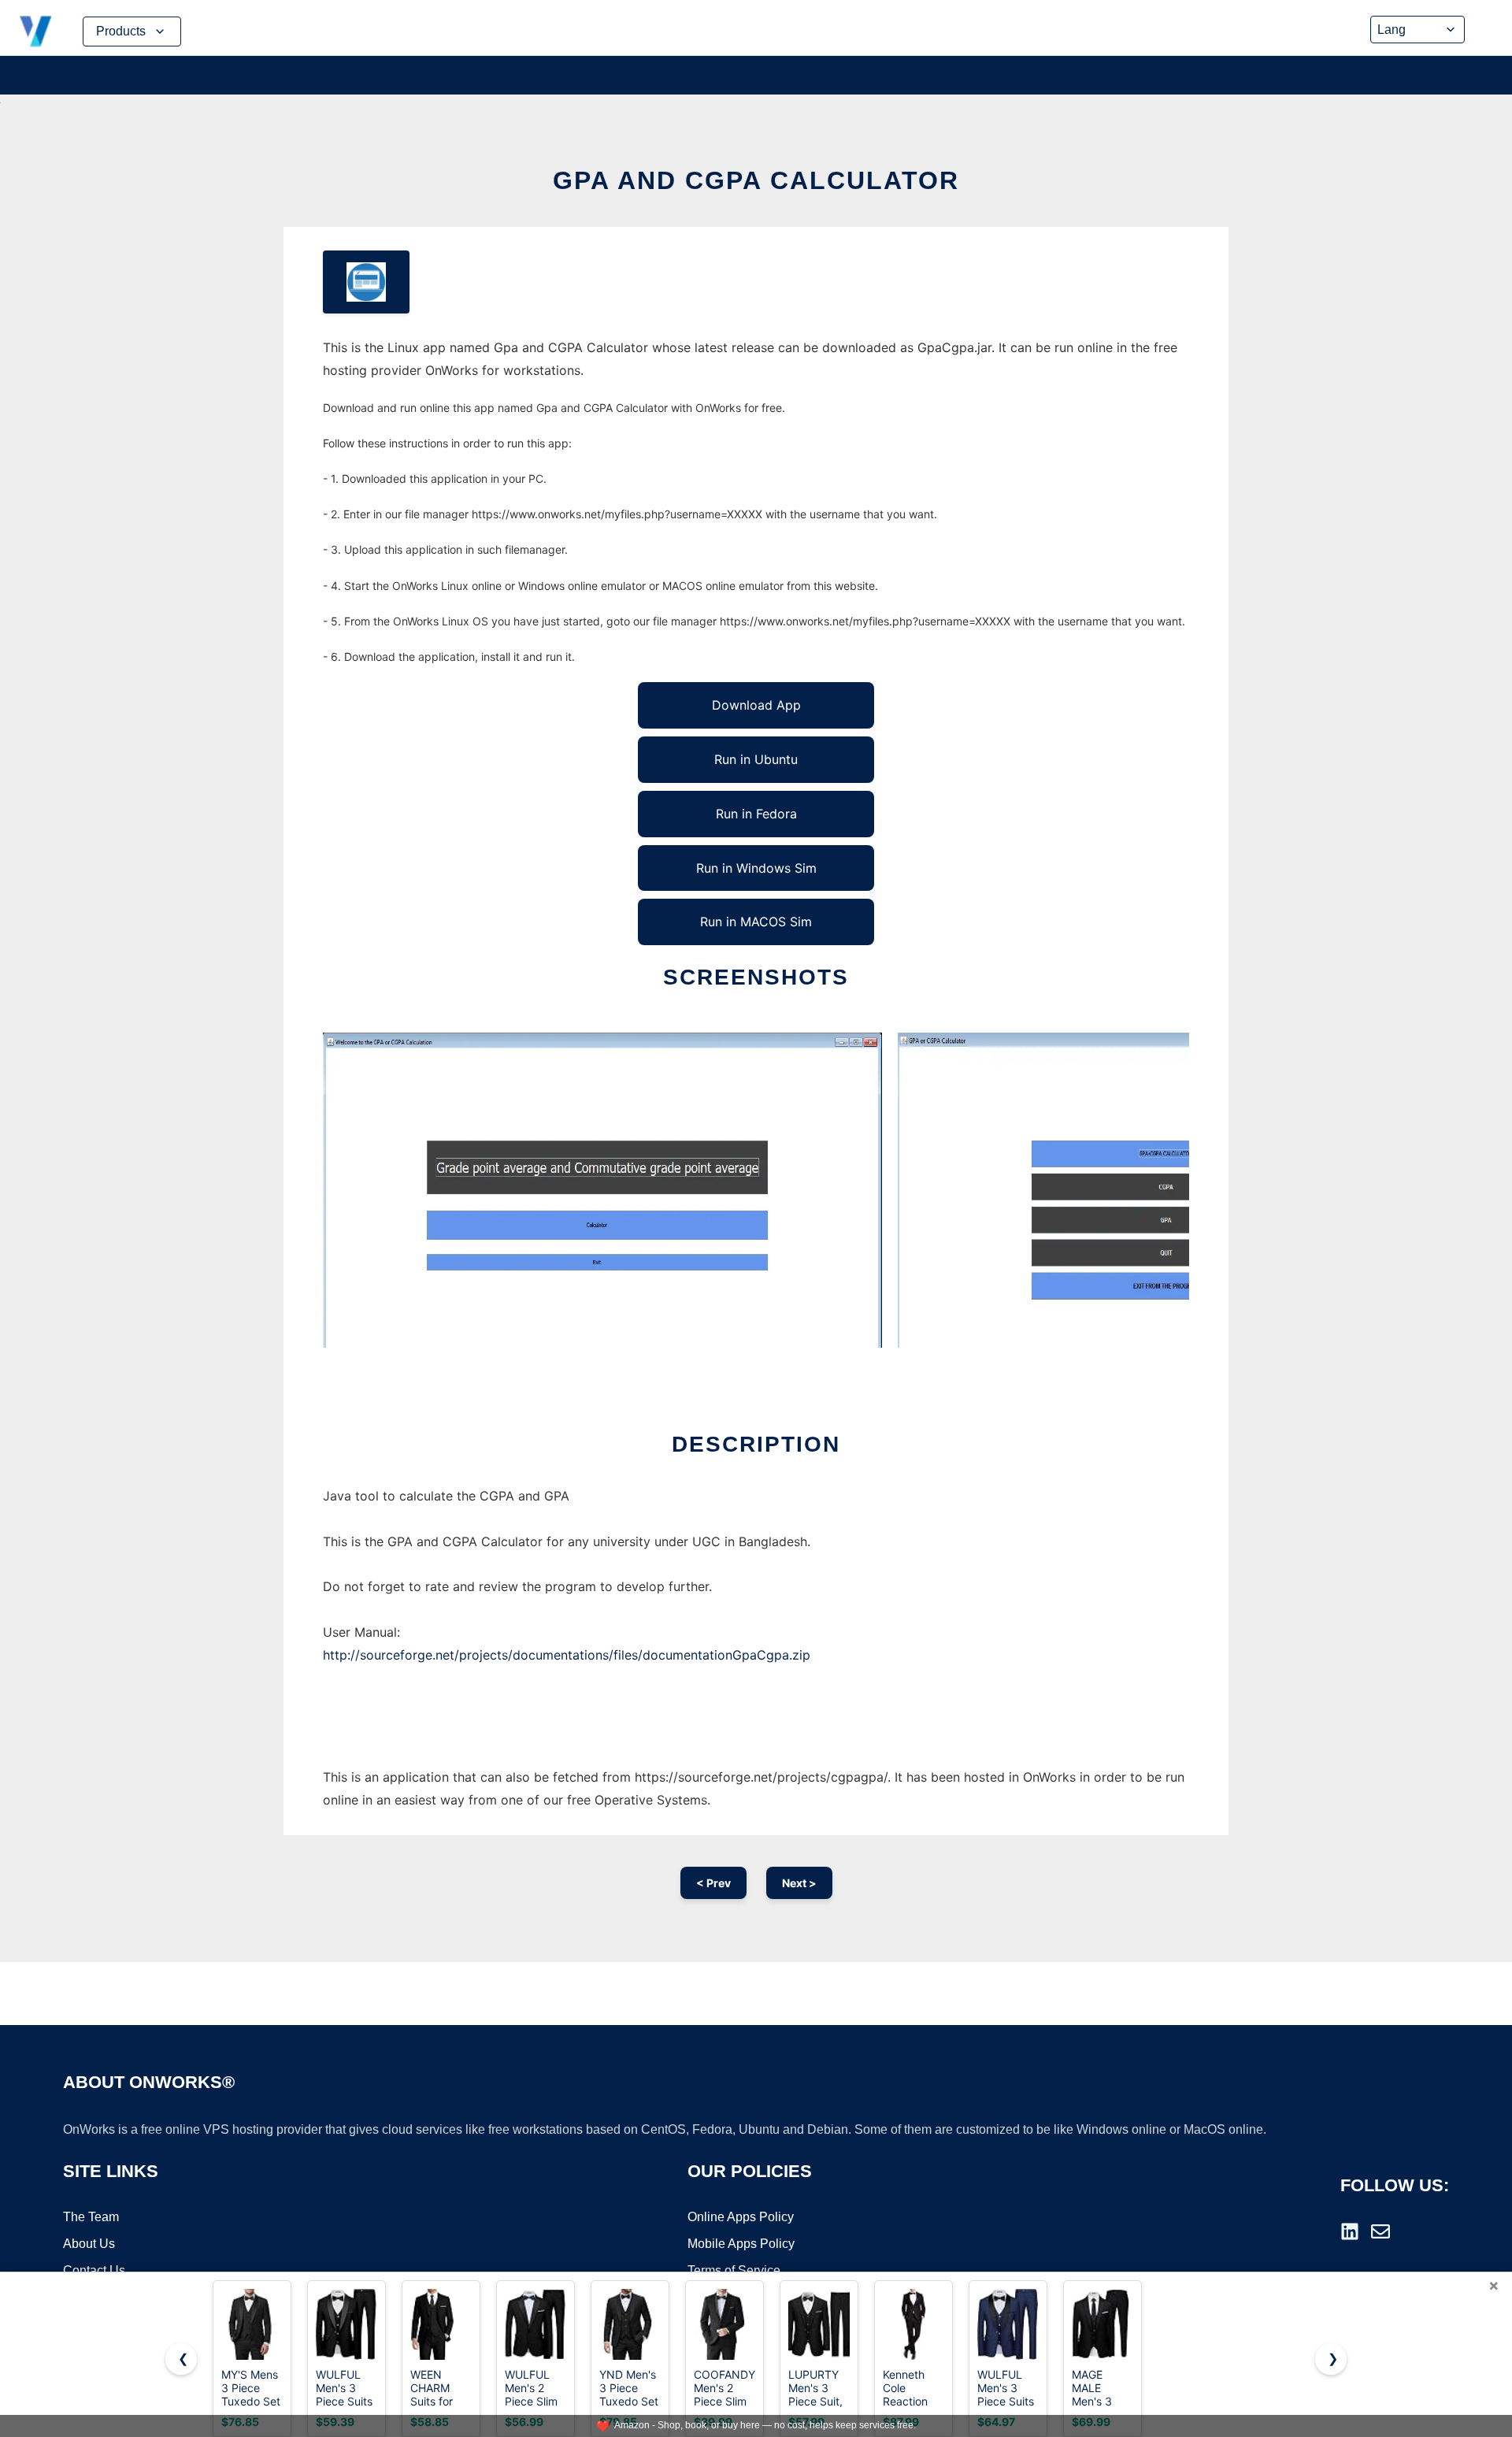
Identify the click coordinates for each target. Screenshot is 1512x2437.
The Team (91, 2217)
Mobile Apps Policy (741, 2244)
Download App (756, 705)
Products (121, 31)
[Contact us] (1380, 2231)
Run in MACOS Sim (756, 922)
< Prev (713, 1883)
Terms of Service (734, 2270)
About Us (89, 2244)
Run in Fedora (756, 814)
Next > (799, 1883)
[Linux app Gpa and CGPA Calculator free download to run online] (366, 282)
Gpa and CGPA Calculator (756, 180)
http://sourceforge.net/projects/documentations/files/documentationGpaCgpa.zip (567, 1655)
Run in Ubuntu (756, 759)
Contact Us (94, 2270)
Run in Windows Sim (756, 868)
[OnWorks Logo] (35, 32)
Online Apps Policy (741, 2217)
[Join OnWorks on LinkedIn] (1350, 2231)
